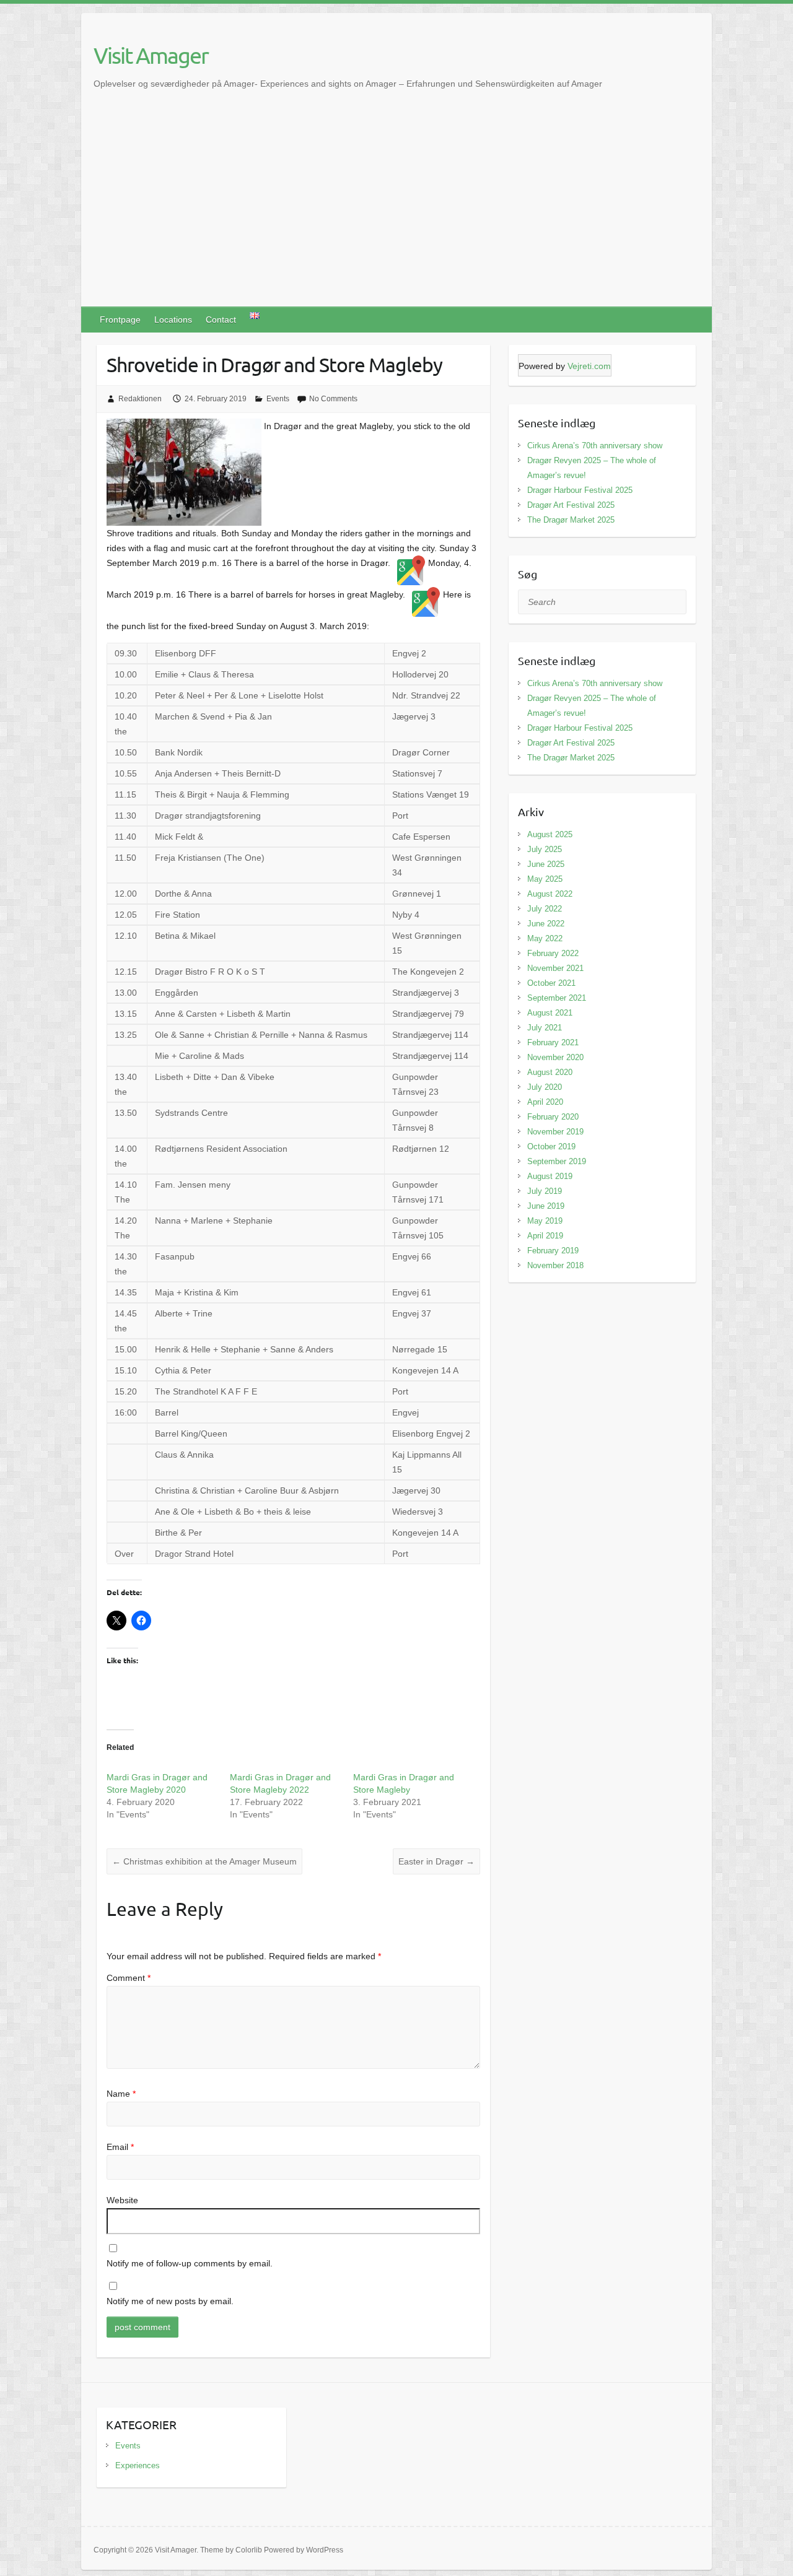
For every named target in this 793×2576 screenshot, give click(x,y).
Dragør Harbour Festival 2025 (580, 490)
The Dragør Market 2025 (571, 520)
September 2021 (557, 998)
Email (120, 2147)
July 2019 (545, 1191)
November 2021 (555, 968)
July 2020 (545, 1087)
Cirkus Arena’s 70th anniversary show (595, 446)
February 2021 (553, 1042)
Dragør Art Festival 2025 (571, 505)
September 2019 (557, 1161)
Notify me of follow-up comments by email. (190, 2263)
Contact (221, 320)
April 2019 (545, 1236)
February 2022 (553, 953)
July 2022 (545, 909)
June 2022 (546, 924)
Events (278, 399)
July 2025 (545, 849)
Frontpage (120, 320)
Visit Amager (151, 55)
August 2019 (550, 1176)
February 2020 (553, 1117)
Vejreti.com (589, 366)
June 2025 (546, 864)
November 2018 (555, 1265)
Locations (173, 320)
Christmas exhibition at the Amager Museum (204, 1861)
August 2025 (550, 834)
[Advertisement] (396, 214)
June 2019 (546, 1206)
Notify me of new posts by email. (170, 2301)
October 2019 (551, 1147)
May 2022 (545, 938)
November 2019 (555, 1132)
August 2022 (550, 894)
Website (122, 2200)
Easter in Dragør (436, 1861)
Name (121, 2094)
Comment (129, 1978)
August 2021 (550, 1013)
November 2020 (555, 1057)
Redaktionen (140, 399)
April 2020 (545, 1102)
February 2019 (553, 1251)
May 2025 (545, 879)
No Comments (333, 399)
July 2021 (545, 1028)
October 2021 (551, 983)
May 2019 (545, 1221)
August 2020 (550, 1072)
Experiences (138, 2465)
